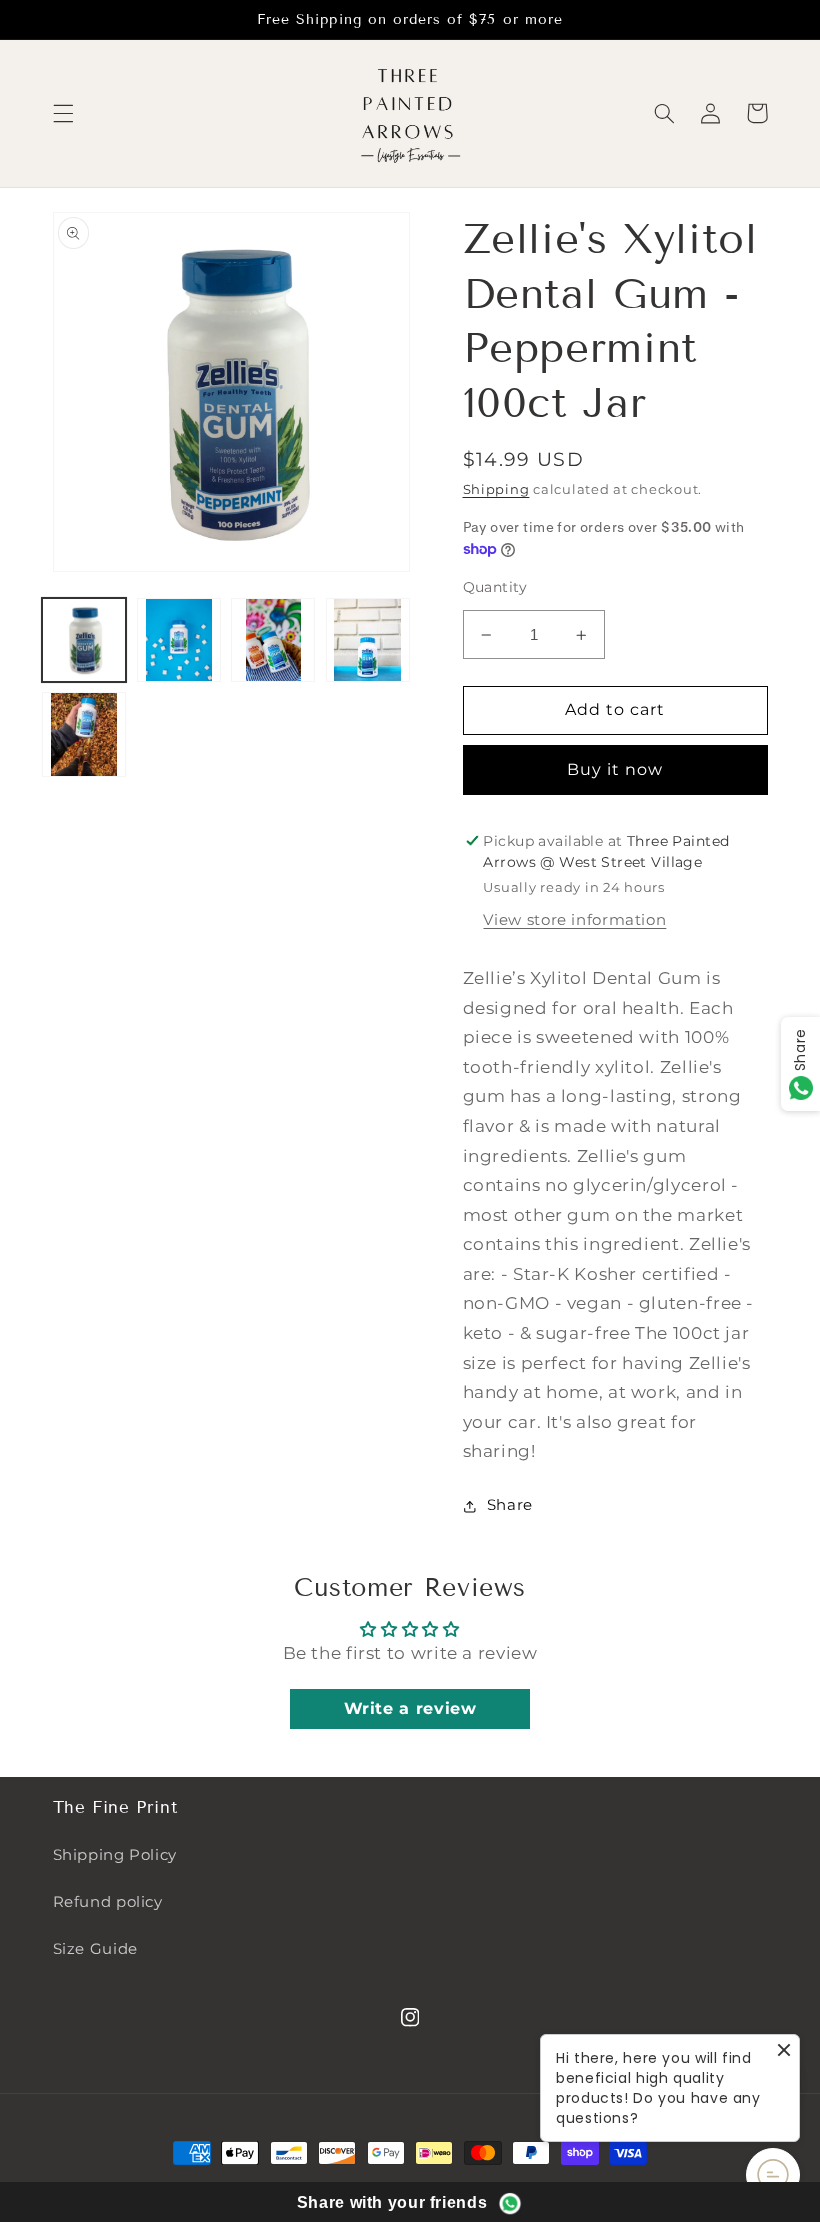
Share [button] (510, 1505)
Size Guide (95, 1949)
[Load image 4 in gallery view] (368, 640)
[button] (63, 113)
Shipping (496, 489)
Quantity (495, 587)
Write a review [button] (410, 1708)
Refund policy (108, 1902)
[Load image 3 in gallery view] (273, 640)
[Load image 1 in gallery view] (84, 640)
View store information (574, 920)
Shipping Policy (115, 1855)
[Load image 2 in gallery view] (179, 640)
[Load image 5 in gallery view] (84, 734)
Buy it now (615, 769)
